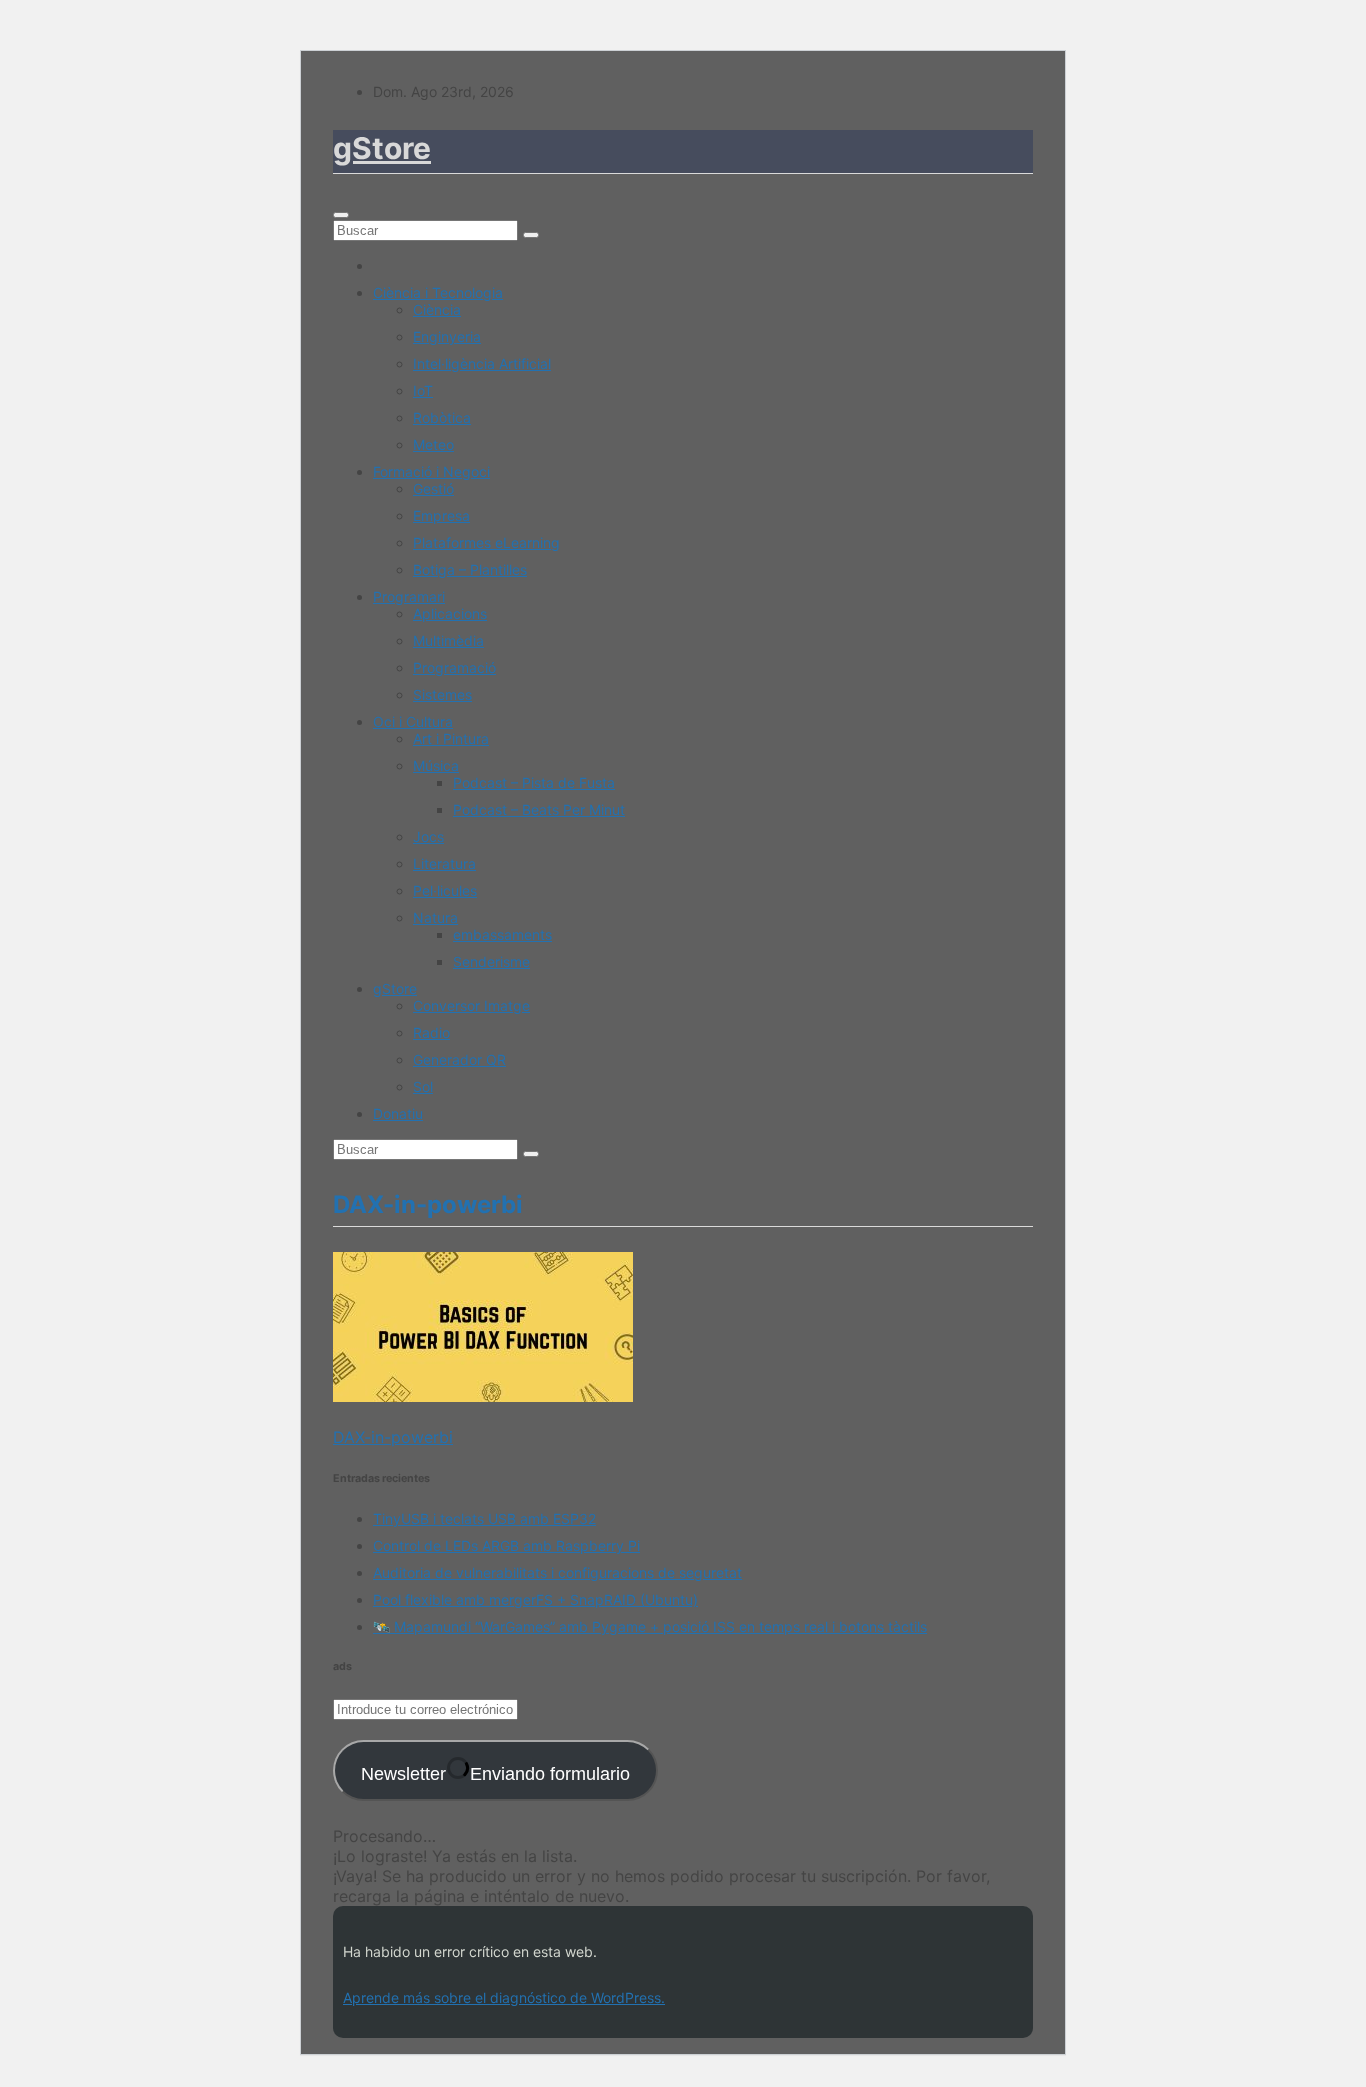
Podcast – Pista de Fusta (534, 782)
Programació (454, 667)
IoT (423, 390)
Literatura (444, 863)
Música (436, 765)
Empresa (441, 515)
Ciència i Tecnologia (438, 292)
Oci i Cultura (413, 721)
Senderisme (491, 961)
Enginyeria (447, 336)
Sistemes (442, 694)
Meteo (433, 444)
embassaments (502, 934)
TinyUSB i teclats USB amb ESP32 (484, 1518)
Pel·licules (445, 890)
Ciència (437, 309)
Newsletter (495, 1774)
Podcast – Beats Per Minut (539, 809)
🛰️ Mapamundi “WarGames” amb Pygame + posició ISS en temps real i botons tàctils (650, 1626)
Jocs (428, 836)
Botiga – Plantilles (470, 569)
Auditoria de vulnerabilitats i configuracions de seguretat (557, 1572)
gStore (382, 148)
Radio (431, 1032)
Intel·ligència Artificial (482, 363)
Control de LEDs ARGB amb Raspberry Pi (506, 1545)
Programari (409, 596)
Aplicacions (450, 613)
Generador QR (459, 1059)
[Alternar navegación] (341, 215)
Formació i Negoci (431, 471)
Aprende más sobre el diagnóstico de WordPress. (504, 1997)
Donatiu (398, 1113)
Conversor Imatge (471, 1005)
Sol (423, 1086)
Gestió (433, 488)
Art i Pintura (451, 738)
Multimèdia (448, 640)
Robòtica (442, 417)
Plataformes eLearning (486, 542)
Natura (435, 917)
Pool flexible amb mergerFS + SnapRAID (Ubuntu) (535, 1599)
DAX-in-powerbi (393, 1437)
